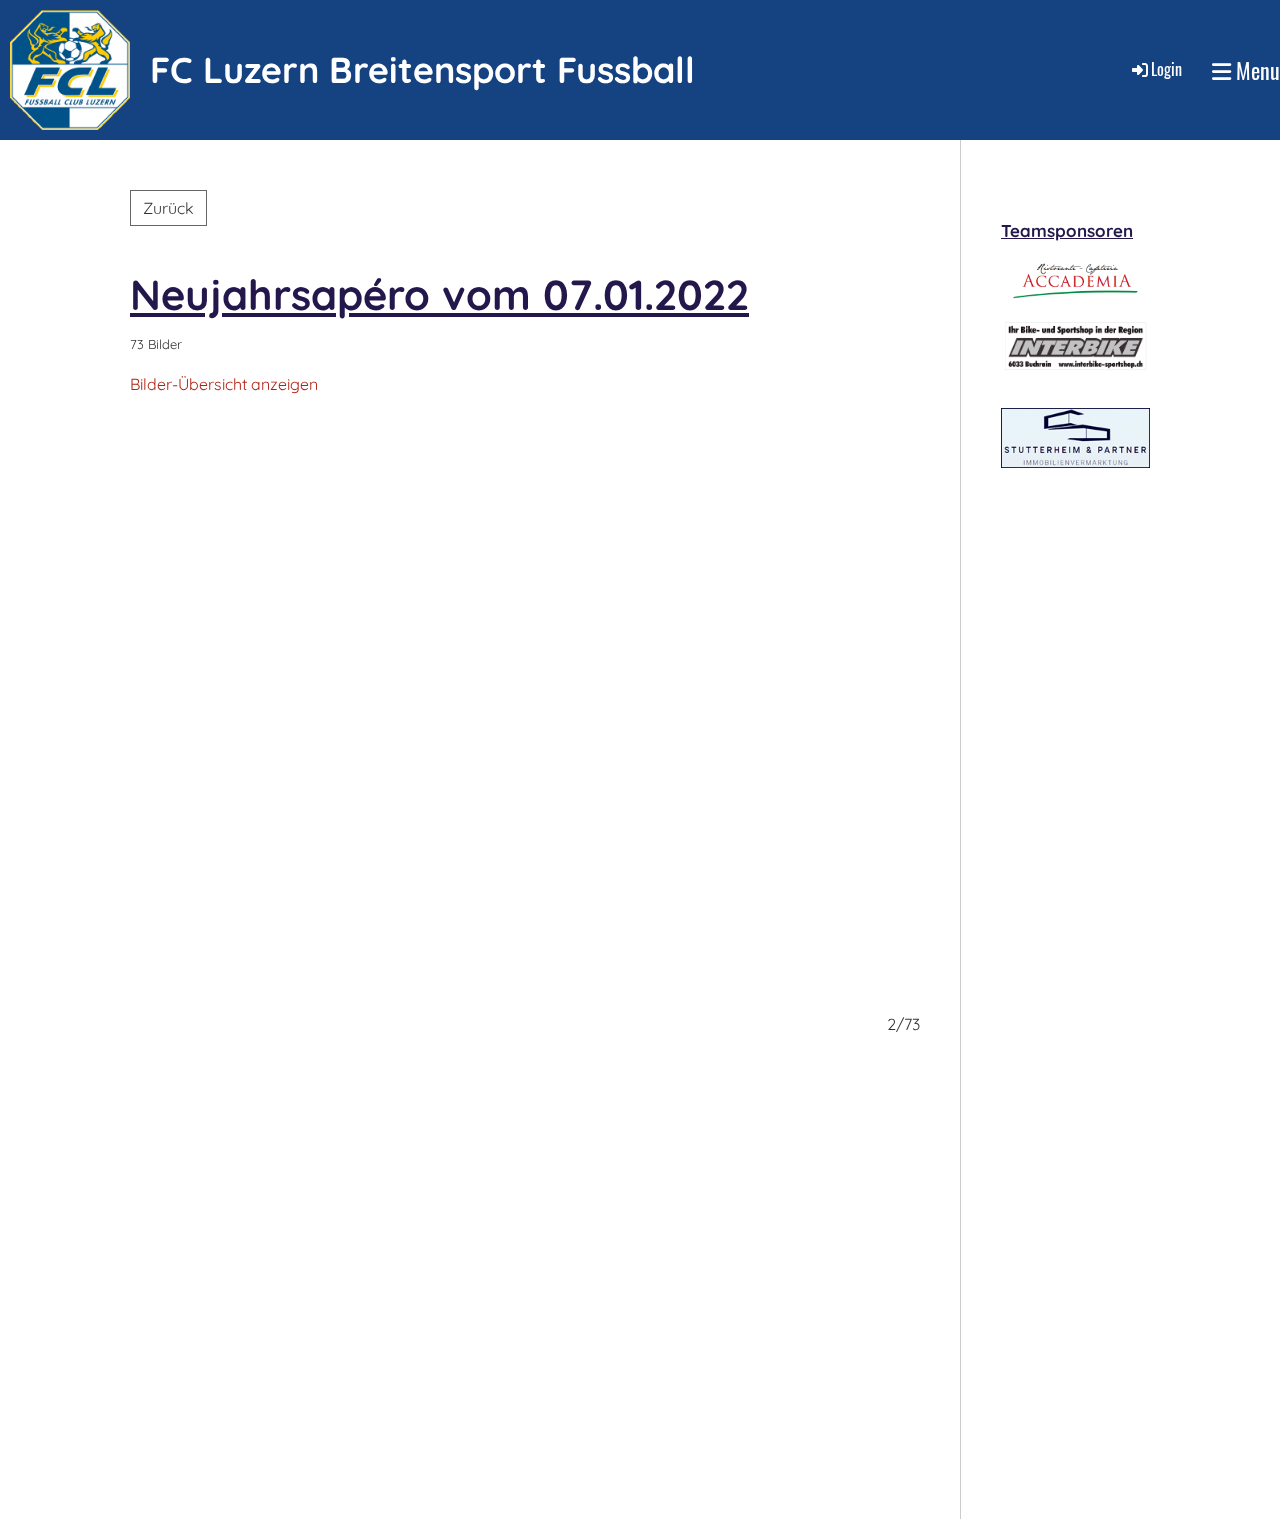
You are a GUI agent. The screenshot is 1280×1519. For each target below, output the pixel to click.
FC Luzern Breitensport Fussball (422, 69)
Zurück (168, 208)
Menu (1255, 70)
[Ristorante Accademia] (1076, 300)
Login (1166, 69)
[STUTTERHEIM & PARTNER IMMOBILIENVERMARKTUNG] (1075, 462)
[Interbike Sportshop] (1074, 365)
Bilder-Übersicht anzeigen (224, 384)
